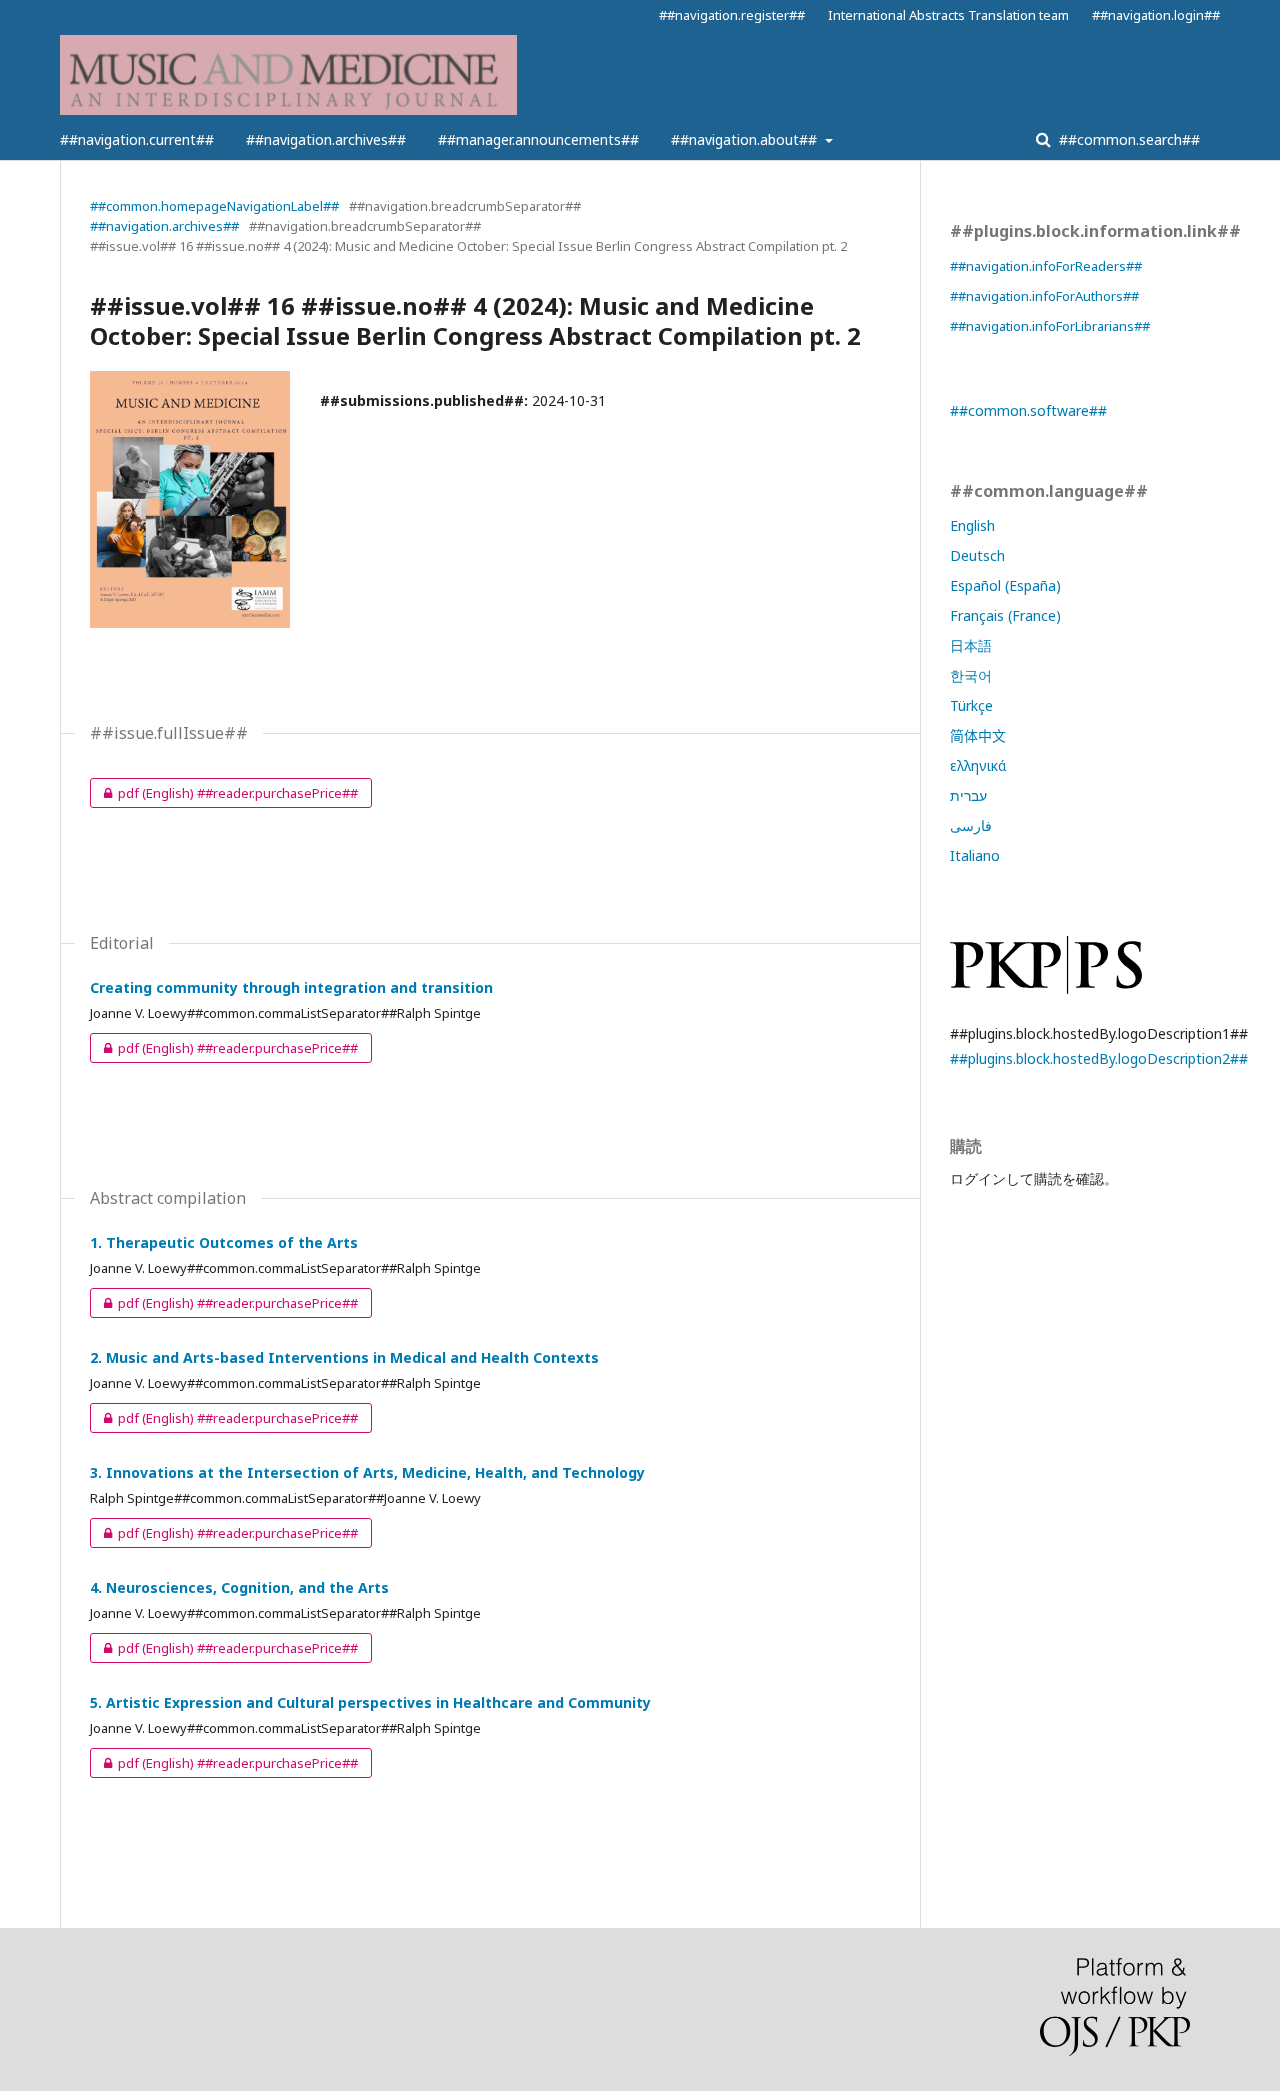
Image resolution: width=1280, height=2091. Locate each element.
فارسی (971, 825)
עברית (968, 795)
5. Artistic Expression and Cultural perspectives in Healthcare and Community (370, 1702)
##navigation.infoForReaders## (1046, 266)
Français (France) (1005, 615)
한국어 (971, 675)
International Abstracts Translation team (948, 15)
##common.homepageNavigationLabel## (214, 206)
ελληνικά (978, 765)
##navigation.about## (746, 139)
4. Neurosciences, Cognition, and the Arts (239, 1587)
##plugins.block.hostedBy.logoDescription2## (1099, 1058)
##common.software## (1028, 410)
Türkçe (971, 705)
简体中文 (978, 735)
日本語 (971, 645)
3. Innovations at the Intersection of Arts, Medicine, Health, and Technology (367, 1472)
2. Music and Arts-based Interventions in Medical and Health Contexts (344, 1357)
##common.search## (1127, 139)
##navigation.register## (732, 15)
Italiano (975, 855)
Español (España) (1005, 585)
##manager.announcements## (538, 139)
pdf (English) (224, 793)
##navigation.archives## (326, 139)
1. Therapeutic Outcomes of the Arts (224, 1242)
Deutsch (977, 555)
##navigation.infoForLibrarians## (1050, 326)
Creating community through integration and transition (291, 987)
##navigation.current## (137, 139)
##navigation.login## (1156, 15)
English (972, 525)
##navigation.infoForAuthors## (1044, 296)
